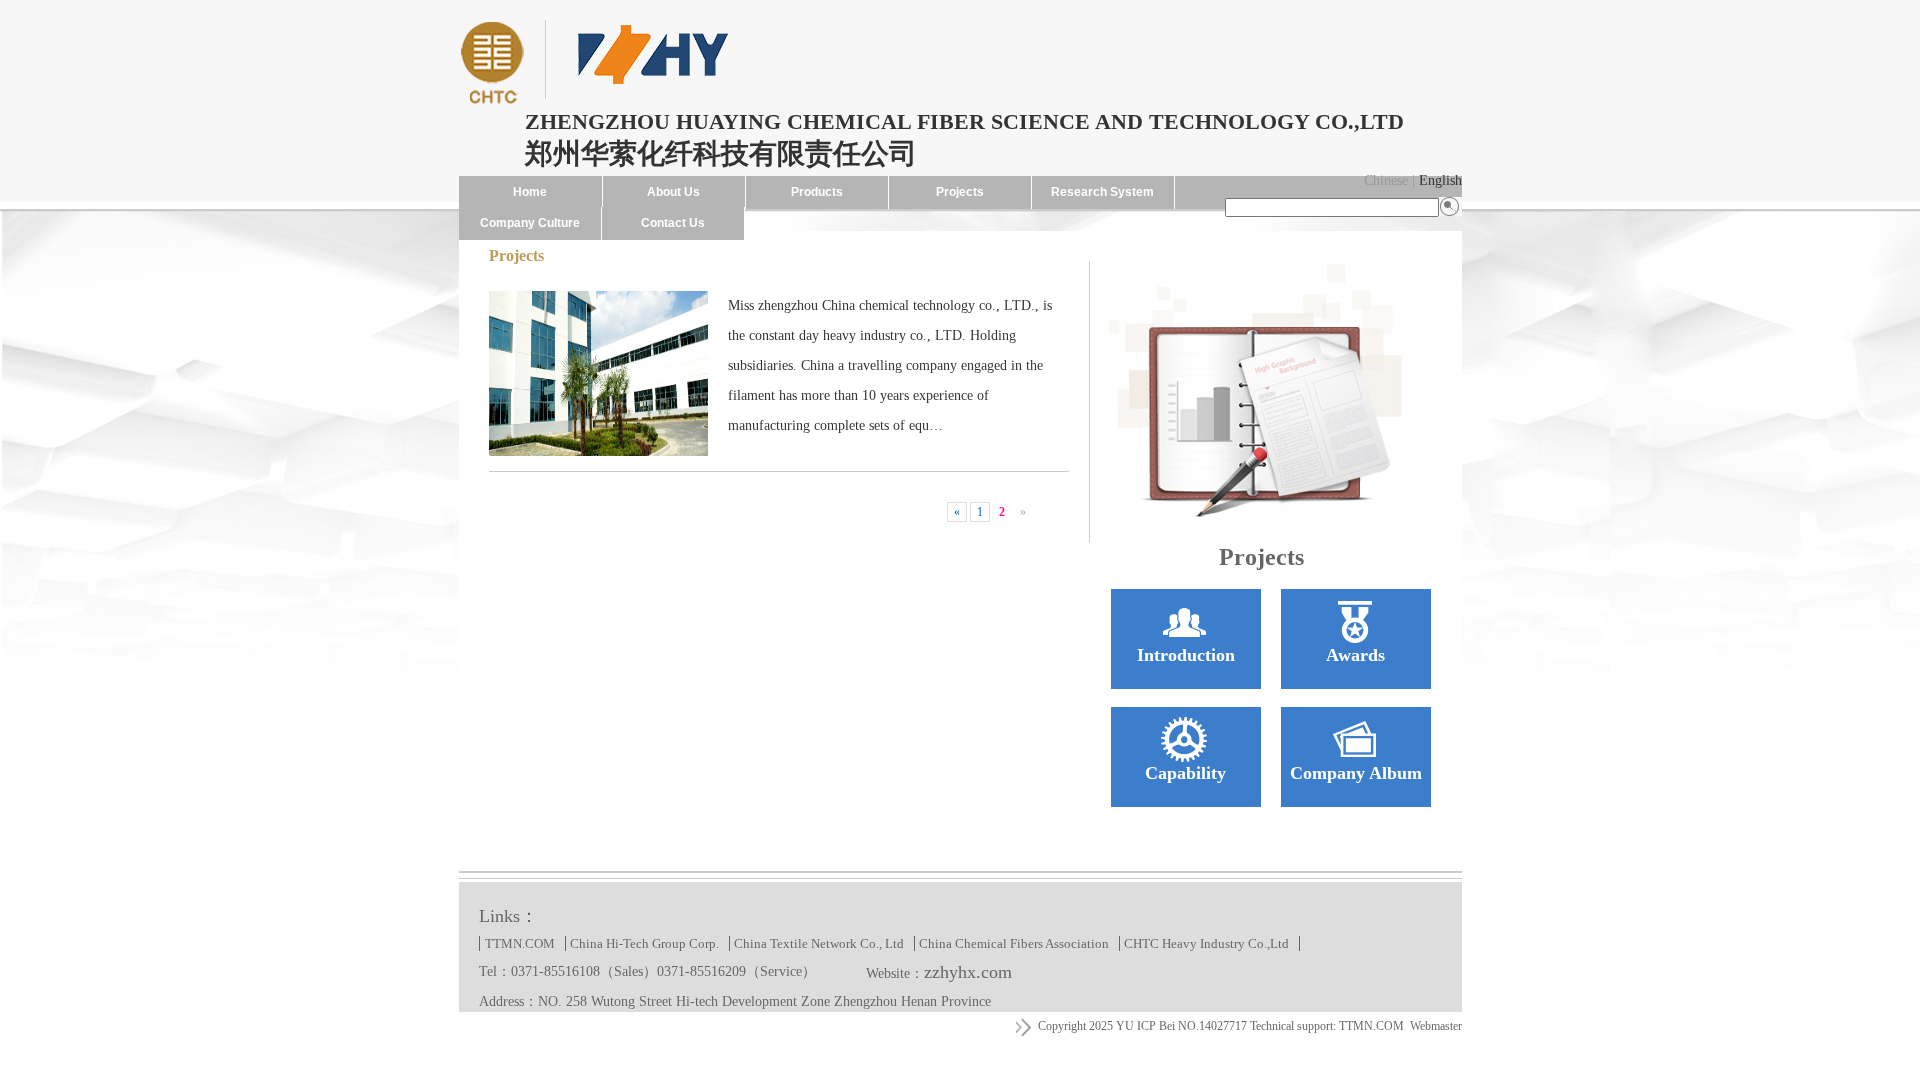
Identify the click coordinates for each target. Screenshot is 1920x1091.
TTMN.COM (520, 943)
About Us (673, 192)
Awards (1355, 655)
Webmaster (1436, 1026)
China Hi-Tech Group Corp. (644, 943)
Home (530, 192)
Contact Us (673, 223)
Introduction (1186, 655)
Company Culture (530, 223)
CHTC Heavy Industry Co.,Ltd (1206, 943)
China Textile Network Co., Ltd (819, 943)
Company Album (1356, 773)
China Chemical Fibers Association (1014, 943)
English (1440, 180)
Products (817, 192)
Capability (1185, 773)
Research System (1102, 192)
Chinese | (1389, 180)
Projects (960, 192)
